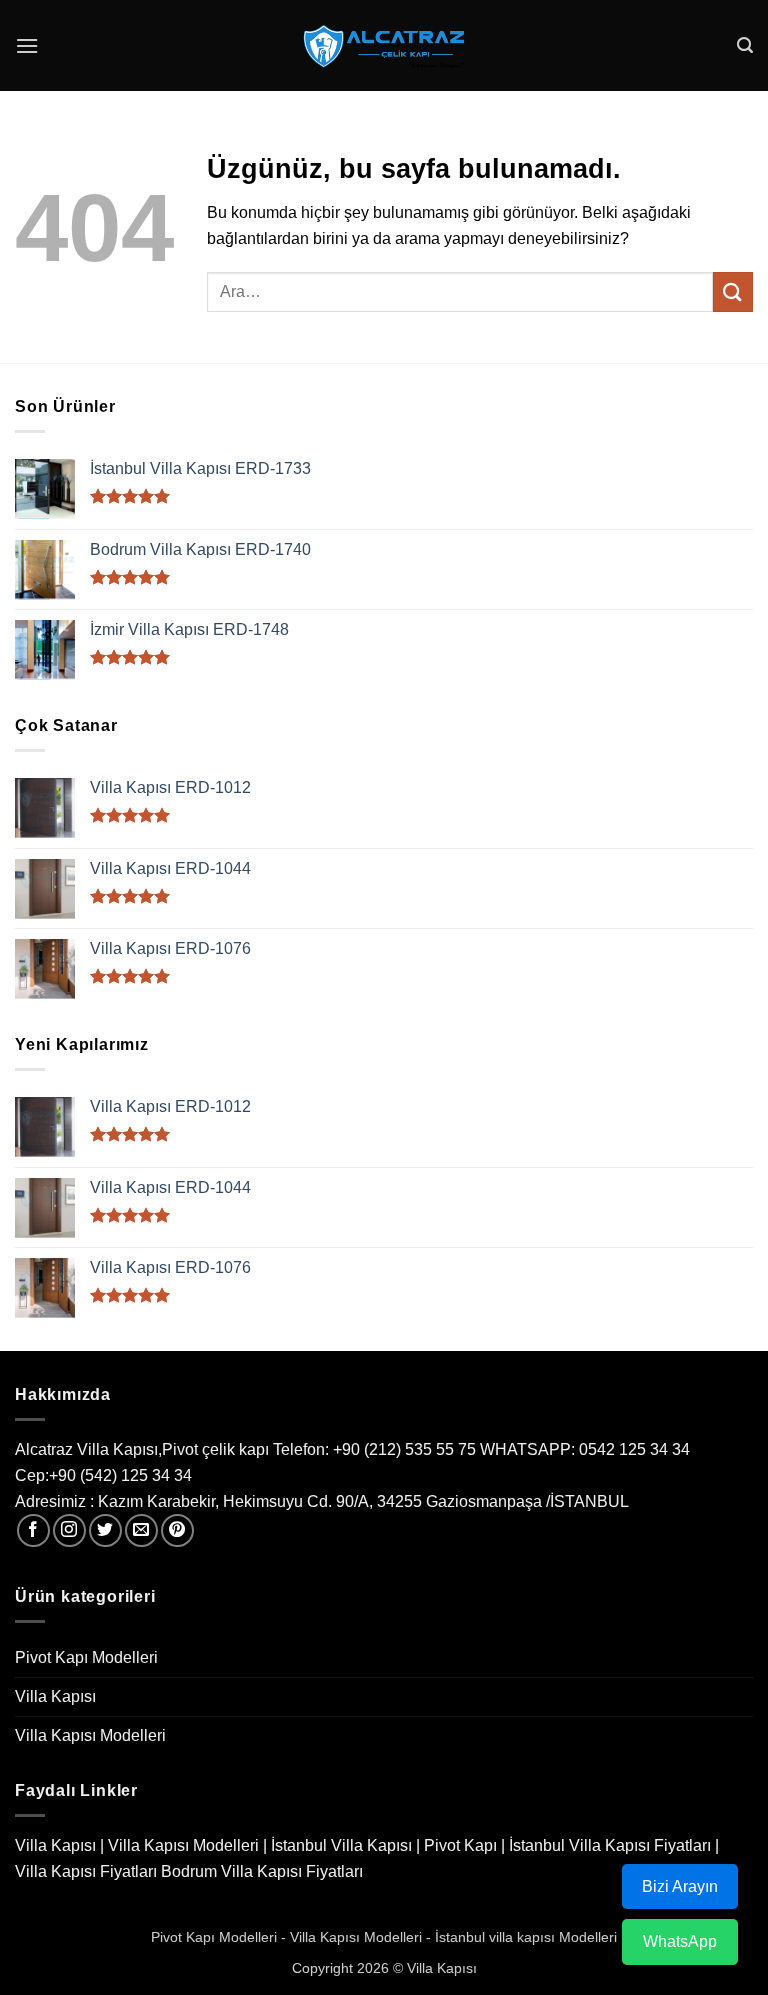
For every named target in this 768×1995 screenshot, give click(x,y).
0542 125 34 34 (634, 1449)
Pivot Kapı (460, 1845)
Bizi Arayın (680, 1886)
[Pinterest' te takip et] (177, 1530)
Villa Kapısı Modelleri (90, 1735)
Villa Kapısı (55, 1696)
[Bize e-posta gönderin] (141, 1530)
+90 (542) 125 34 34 (120, 1475)
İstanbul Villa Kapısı (341, 1845)
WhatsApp (680, 1941)
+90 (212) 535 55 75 (404, 1449)
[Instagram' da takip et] (69, 1530)
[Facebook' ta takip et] (33, 1530)
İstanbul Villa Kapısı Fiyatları (610, 1845)
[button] (27, 45)
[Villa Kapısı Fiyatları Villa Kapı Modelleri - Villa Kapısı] (384, 46)
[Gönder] (733, 291)
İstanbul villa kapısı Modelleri (526, 1937)
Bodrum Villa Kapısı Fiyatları (262, 1871)
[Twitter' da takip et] (105, 1530)
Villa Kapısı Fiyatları (86, 1871)
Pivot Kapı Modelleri (86, 1657)
